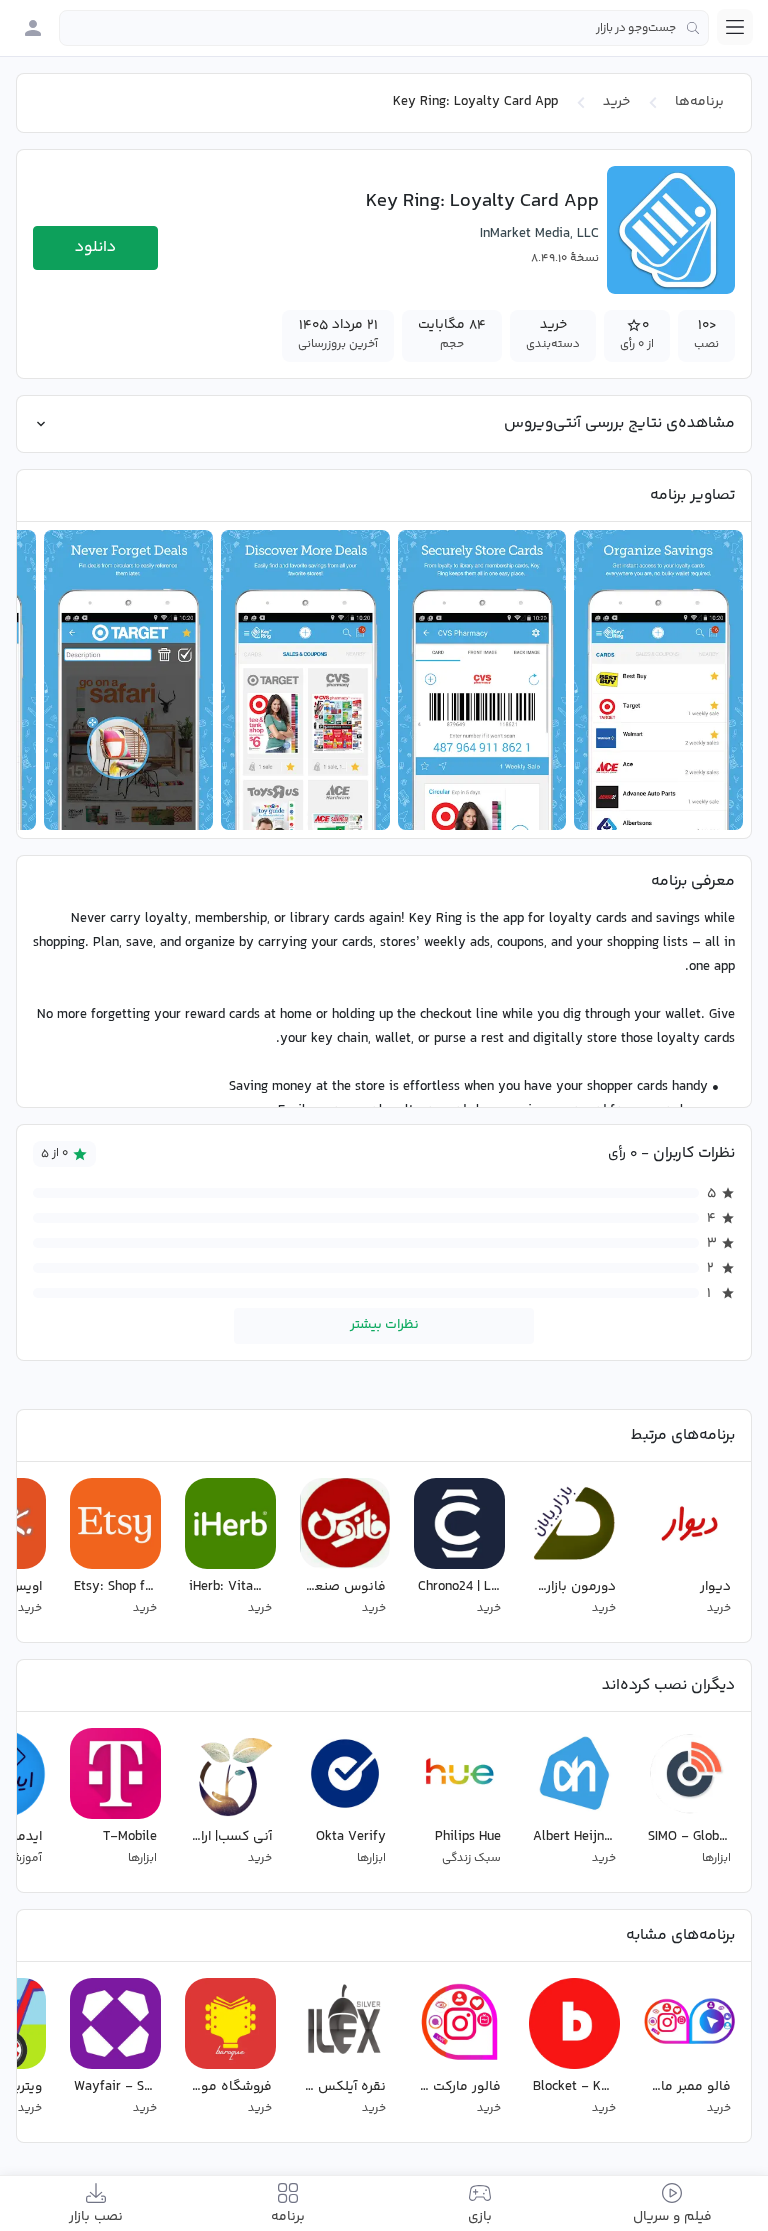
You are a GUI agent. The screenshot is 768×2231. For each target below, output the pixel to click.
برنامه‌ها (699, 102)
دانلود (95, 247)
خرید (616, 102)
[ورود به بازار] (33, 28)
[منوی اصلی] (735, 27)
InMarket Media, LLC (539, 234)
